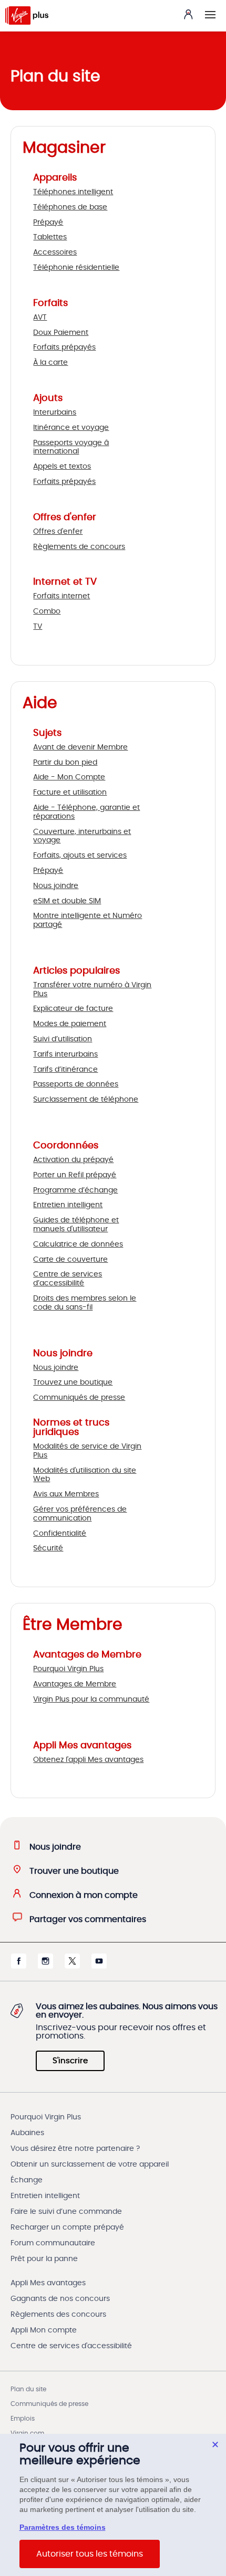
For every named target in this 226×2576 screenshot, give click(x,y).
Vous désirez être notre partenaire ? (75, 2149)
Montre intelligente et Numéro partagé (88, 920)
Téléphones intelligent (73, 192)
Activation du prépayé (73, 1160)
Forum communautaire (53, 2243)
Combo (47, 611)
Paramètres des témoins (63, 2527)
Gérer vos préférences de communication (80, 1514)
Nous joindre (56, 886)
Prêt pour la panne (44, 2259)
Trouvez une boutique (73, 1382)
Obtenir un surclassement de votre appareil (90, 2165)
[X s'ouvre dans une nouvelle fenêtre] (72, 1966)
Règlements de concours (79, 547)
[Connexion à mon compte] (188, 14)
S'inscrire (70, 2061)
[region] (113, 2505)
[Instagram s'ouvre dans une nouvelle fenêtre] (45, 1966)
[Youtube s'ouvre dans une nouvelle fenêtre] (99, 1966)
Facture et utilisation (70, 793)
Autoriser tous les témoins (90, 2554)
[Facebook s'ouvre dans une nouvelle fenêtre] (19, 1966)
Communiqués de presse (79, 1398)
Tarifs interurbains (65, 1054)
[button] (210, 15)
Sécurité (48, 1548)
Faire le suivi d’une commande (66, 2212)
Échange (27, 2180)
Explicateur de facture (73, 1009)
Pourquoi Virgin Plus (68, 1669)
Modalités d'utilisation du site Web (85, 1475)
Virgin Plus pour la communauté (91, 1699)
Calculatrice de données (78, 1244)
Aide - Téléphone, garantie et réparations (86, 812)
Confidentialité (60, 1534)
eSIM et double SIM (67, 901)
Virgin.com (27, 2433)
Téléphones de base (70, 207)
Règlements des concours (58, 2315)
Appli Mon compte (44, 2330)
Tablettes (50, 237)
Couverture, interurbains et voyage (82, 836)
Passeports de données (76, 1084)
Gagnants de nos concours (60, 2299)
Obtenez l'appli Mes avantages (88, 1760)
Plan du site (28, 2389)
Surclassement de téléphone (86, 1100)
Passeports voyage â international (71, 447)
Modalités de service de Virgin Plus (87, 1451)
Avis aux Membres (66, 1494)
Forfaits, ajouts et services (80, 856)
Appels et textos (62, 467)
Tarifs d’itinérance (65, 1070)
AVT (40, 318)
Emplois (23, 2419)
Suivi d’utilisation (63, 1039)
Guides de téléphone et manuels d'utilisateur (76, 1225)
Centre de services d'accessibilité (71, 2346)
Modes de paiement (70, 1024)
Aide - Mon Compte (69, 777)
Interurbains (55, 413)
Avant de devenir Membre (80, 747)
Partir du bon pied (65, 763)
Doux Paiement (61, 333)
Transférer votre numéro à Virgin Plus (92, 990)
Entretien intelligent (68, 1205)
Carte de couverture (70, 1260)
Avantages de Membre (75, 1684)
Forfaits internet (61, 596)
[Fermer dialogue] (215, 2445)
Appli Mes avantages (48, 2283)
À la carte (50, 363)
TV (38, 627)
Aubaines (27, 2133)
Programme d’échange (75, 1190)
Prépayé (48, 223)
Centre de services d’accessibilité (68, 1279)
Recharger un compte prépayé (67, 2227)
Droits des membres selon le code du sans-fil (85, 1303)
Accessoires (55, 252)
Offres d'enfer (58, 532)
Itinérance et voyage (71, 428)
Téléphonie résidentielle (76, 268)
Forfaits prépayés (64, 347)
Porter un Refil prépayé (75, 1175)
